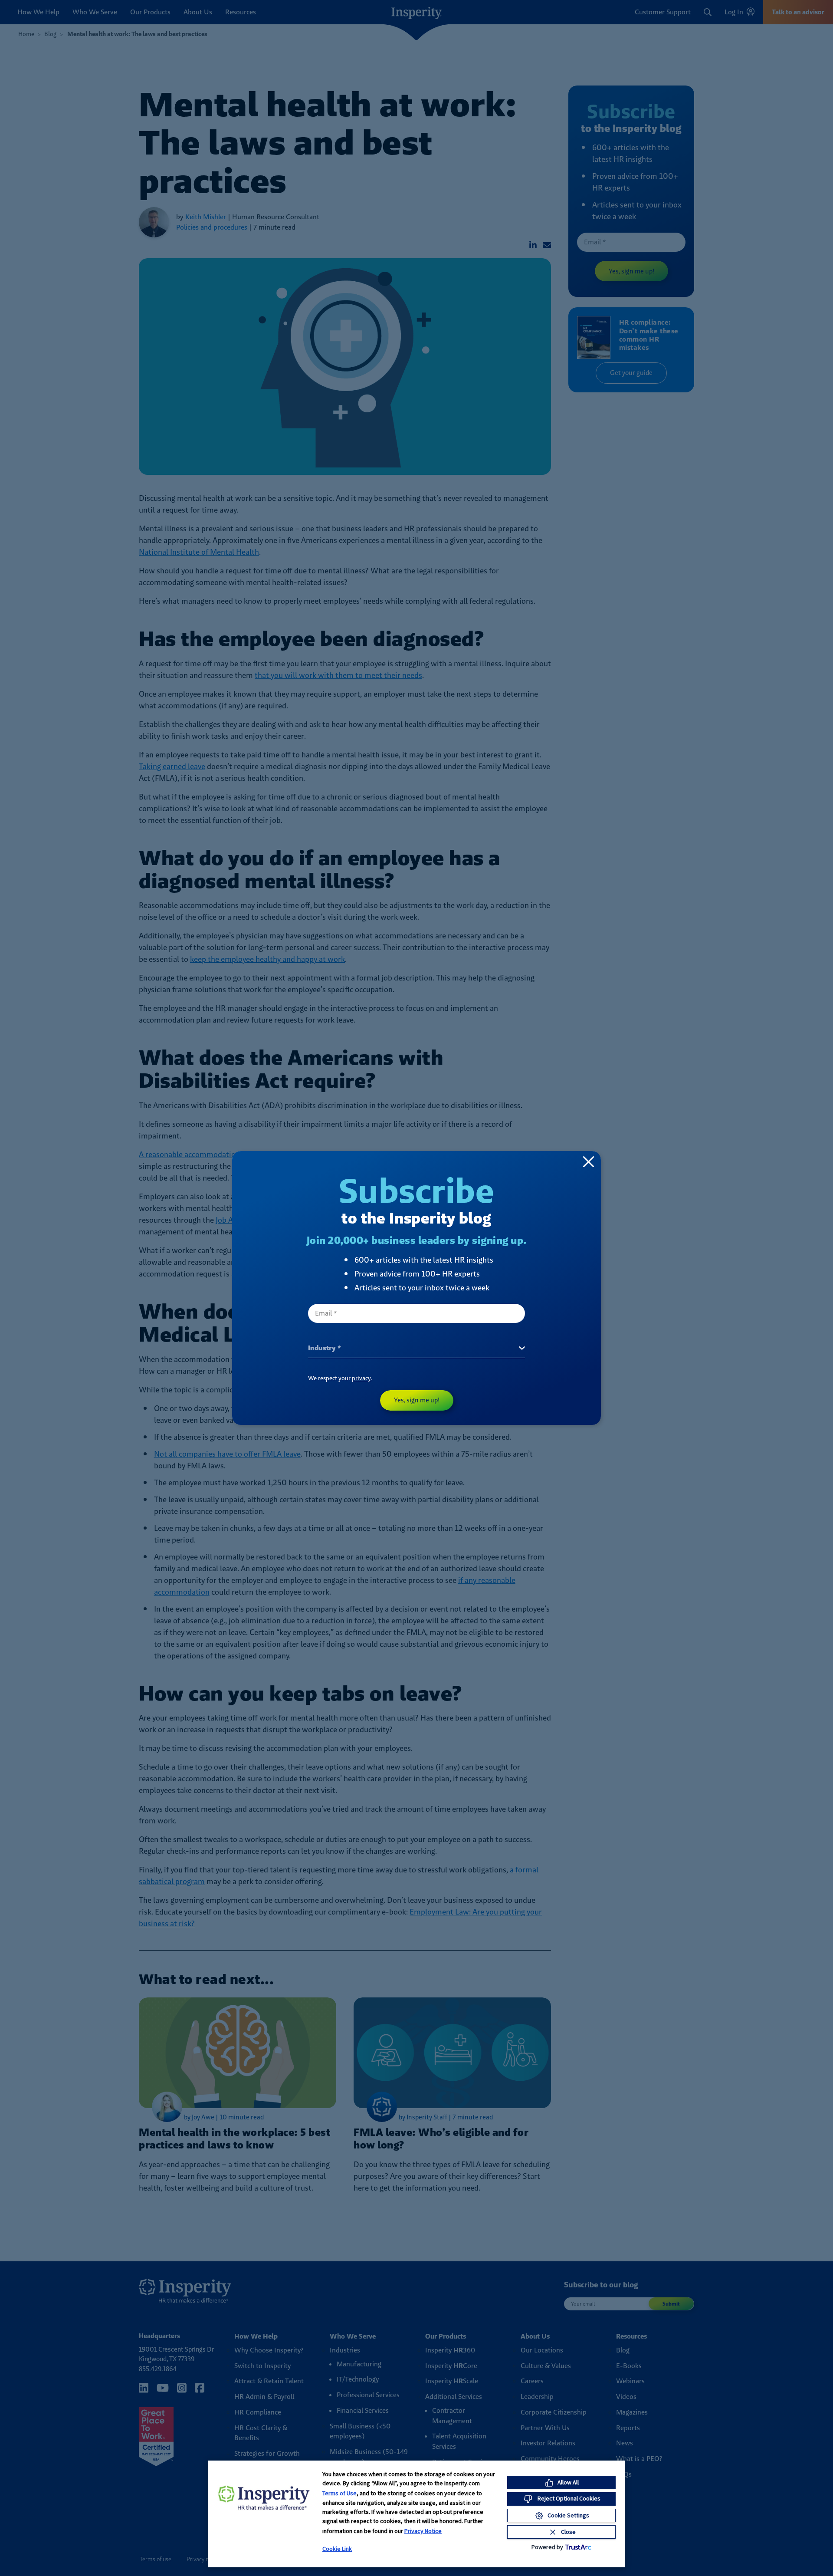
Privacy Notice (423, 2531)
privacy (361, 1378)
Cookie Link (337, 2549)
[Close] (589, 1161)
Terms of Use (339, 2493)
